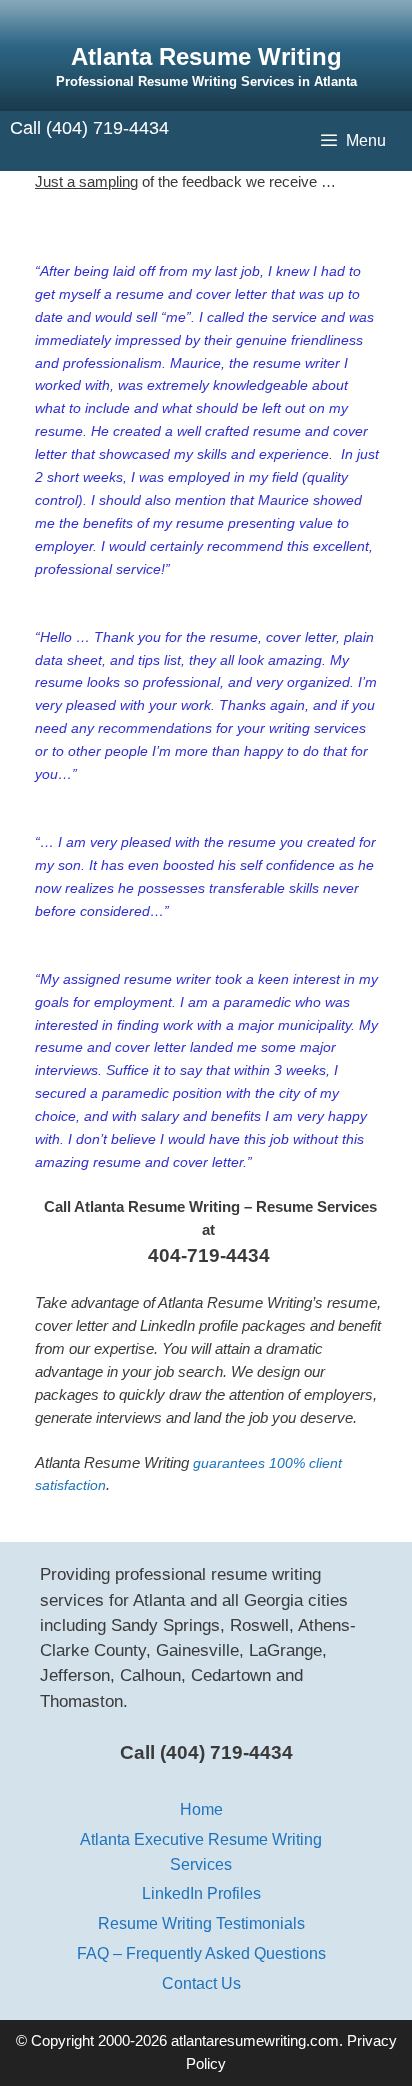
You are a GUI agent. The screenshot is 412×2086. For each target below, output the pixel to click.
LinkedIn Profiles (201, 1893)
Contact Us (201, 1983)
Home (201, 1809)
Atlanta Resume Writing (206, 56)
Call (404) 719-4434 (89, 128)
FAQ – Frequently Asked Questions (201, 1953)
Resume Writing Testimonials (201, 1923)
